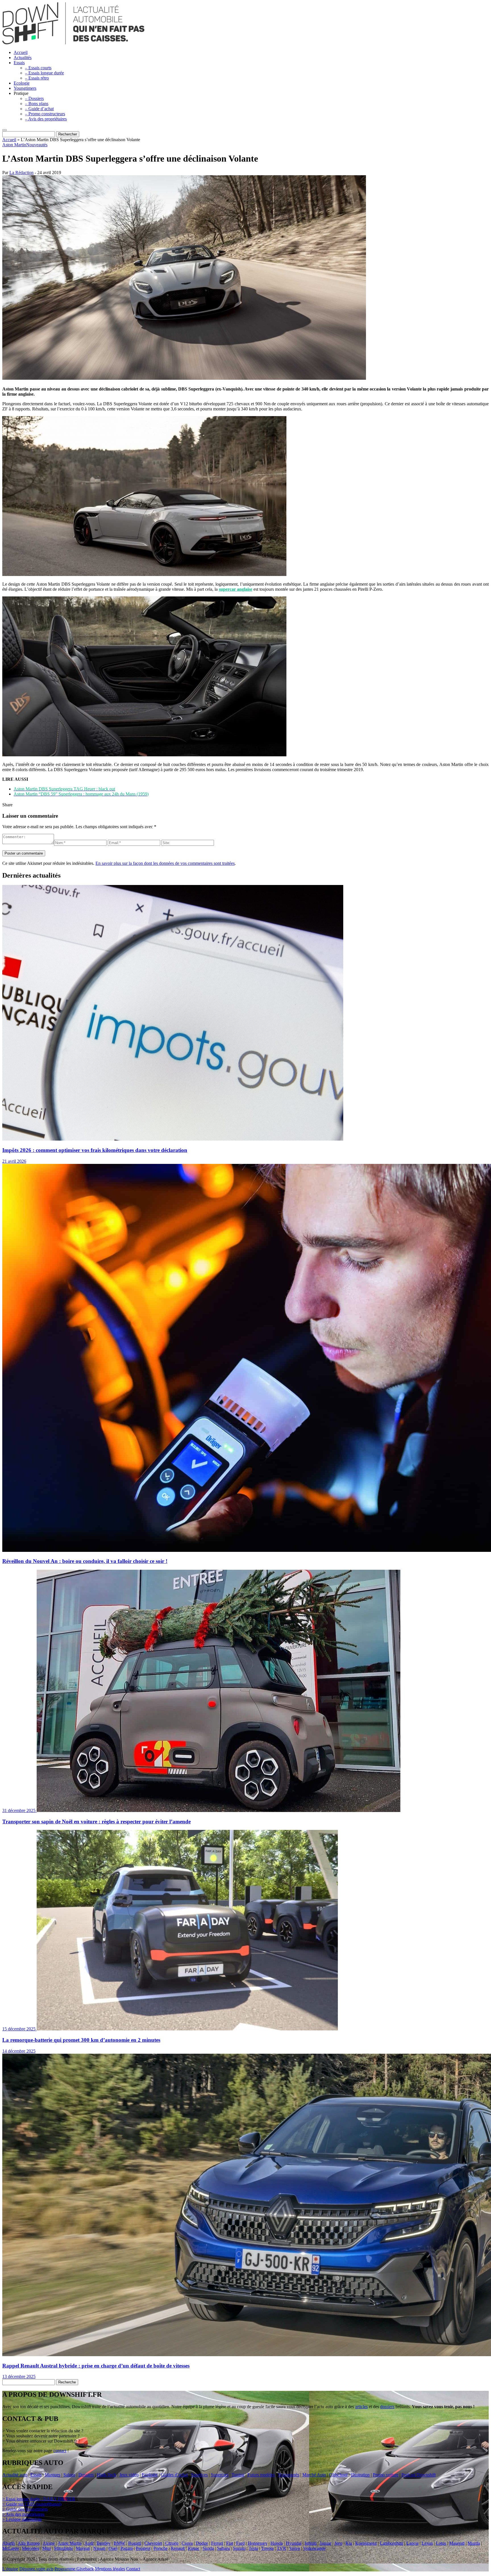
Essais (19, 63)
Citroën (172, 2543)
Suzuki (239, 2548)
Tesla (253, 2548)
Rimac (194, 2548)
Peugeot (143, 2548)
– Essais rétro (37, 78)
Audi (89, 2543)
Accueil (21, 52)
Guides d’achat (174, 2475)
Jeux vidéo (129, 2475)
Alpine (49, 2543)
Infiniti (311, 2543)
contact (60, 2451)
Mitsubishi (63, 2548)
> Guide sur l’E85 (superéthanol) (32, 2504)
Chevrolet (153, 2543)
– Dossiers (34, 98)
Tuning (238, 2475)
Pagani (127, 2548)
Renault (178, 2548)
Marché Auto (314, 2475)
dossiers (387, 2407)
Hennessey (258, 2543)
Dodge (202, 2543)
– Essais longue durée (44, 73)
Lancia (412, 2543)
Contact (133, 2569)
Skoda (208, 2548)
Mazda (474, 2543)
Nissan (99, 2548)
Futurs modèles (261, 2475)
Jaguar (325, 2543)
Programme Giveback (74, 2569)
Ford (240, 2543)
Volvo (295, 2548)
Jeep (338, 2543)
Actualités (23, 58)
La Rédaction (21, 173)
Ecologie (22, 83)
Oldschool (338, 2475)
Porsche (161, 2548)
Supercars (220, 2475)
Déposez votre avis (36, 2569)
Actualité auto (15, 2475)
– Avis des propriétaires (46, 119)
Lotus (441, 2543)
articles (361, 2407)
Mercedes (31, 2548)
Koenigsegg (366, 2543)
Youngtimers (25, 88)
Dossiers (86, 2475)
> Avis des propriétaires (23, 2514)
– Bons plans (37, 104)
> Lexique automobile (22, 2519)
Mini (47, 2548)
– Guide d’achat (39, 109)
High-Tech (107, 2475)
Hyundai (294, 2543)
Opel (113, 2548)
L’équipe (10, 2569)
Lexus (427, 2543)
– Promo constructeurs (45, 114)
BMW (119, 2543)
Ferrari (217, 2543)
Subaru (223, 2548)
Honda (277, 2543)
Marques (52, 2475)
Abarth (9, 2543)
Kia (349, 2543)
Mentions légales (110, 2569)
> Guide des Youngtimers (25, 2509)
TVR (281, 2548)
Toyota (267, 2548)
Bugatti (135, 2543)
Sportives (199, 2475)
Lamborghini (392, 2543)
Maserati (457, 2543)
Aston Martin (14, 145)
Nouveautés (37, 145)
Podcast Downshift (419, 2475)
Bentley (104, 2543)
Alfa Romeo (29, 2543)
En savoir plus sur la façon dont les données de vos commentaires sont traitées (165, 863)
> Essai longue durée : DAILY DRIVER (39, 2499)
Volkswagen (314, 2548)
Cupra (187, 2543)
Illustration (360, 2475)
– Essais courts (38, 68)
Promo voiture (386, 2475)
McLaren (11, 2548)
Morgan (83, 2548)
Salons (69, 2475)
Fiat (230, 2543)
